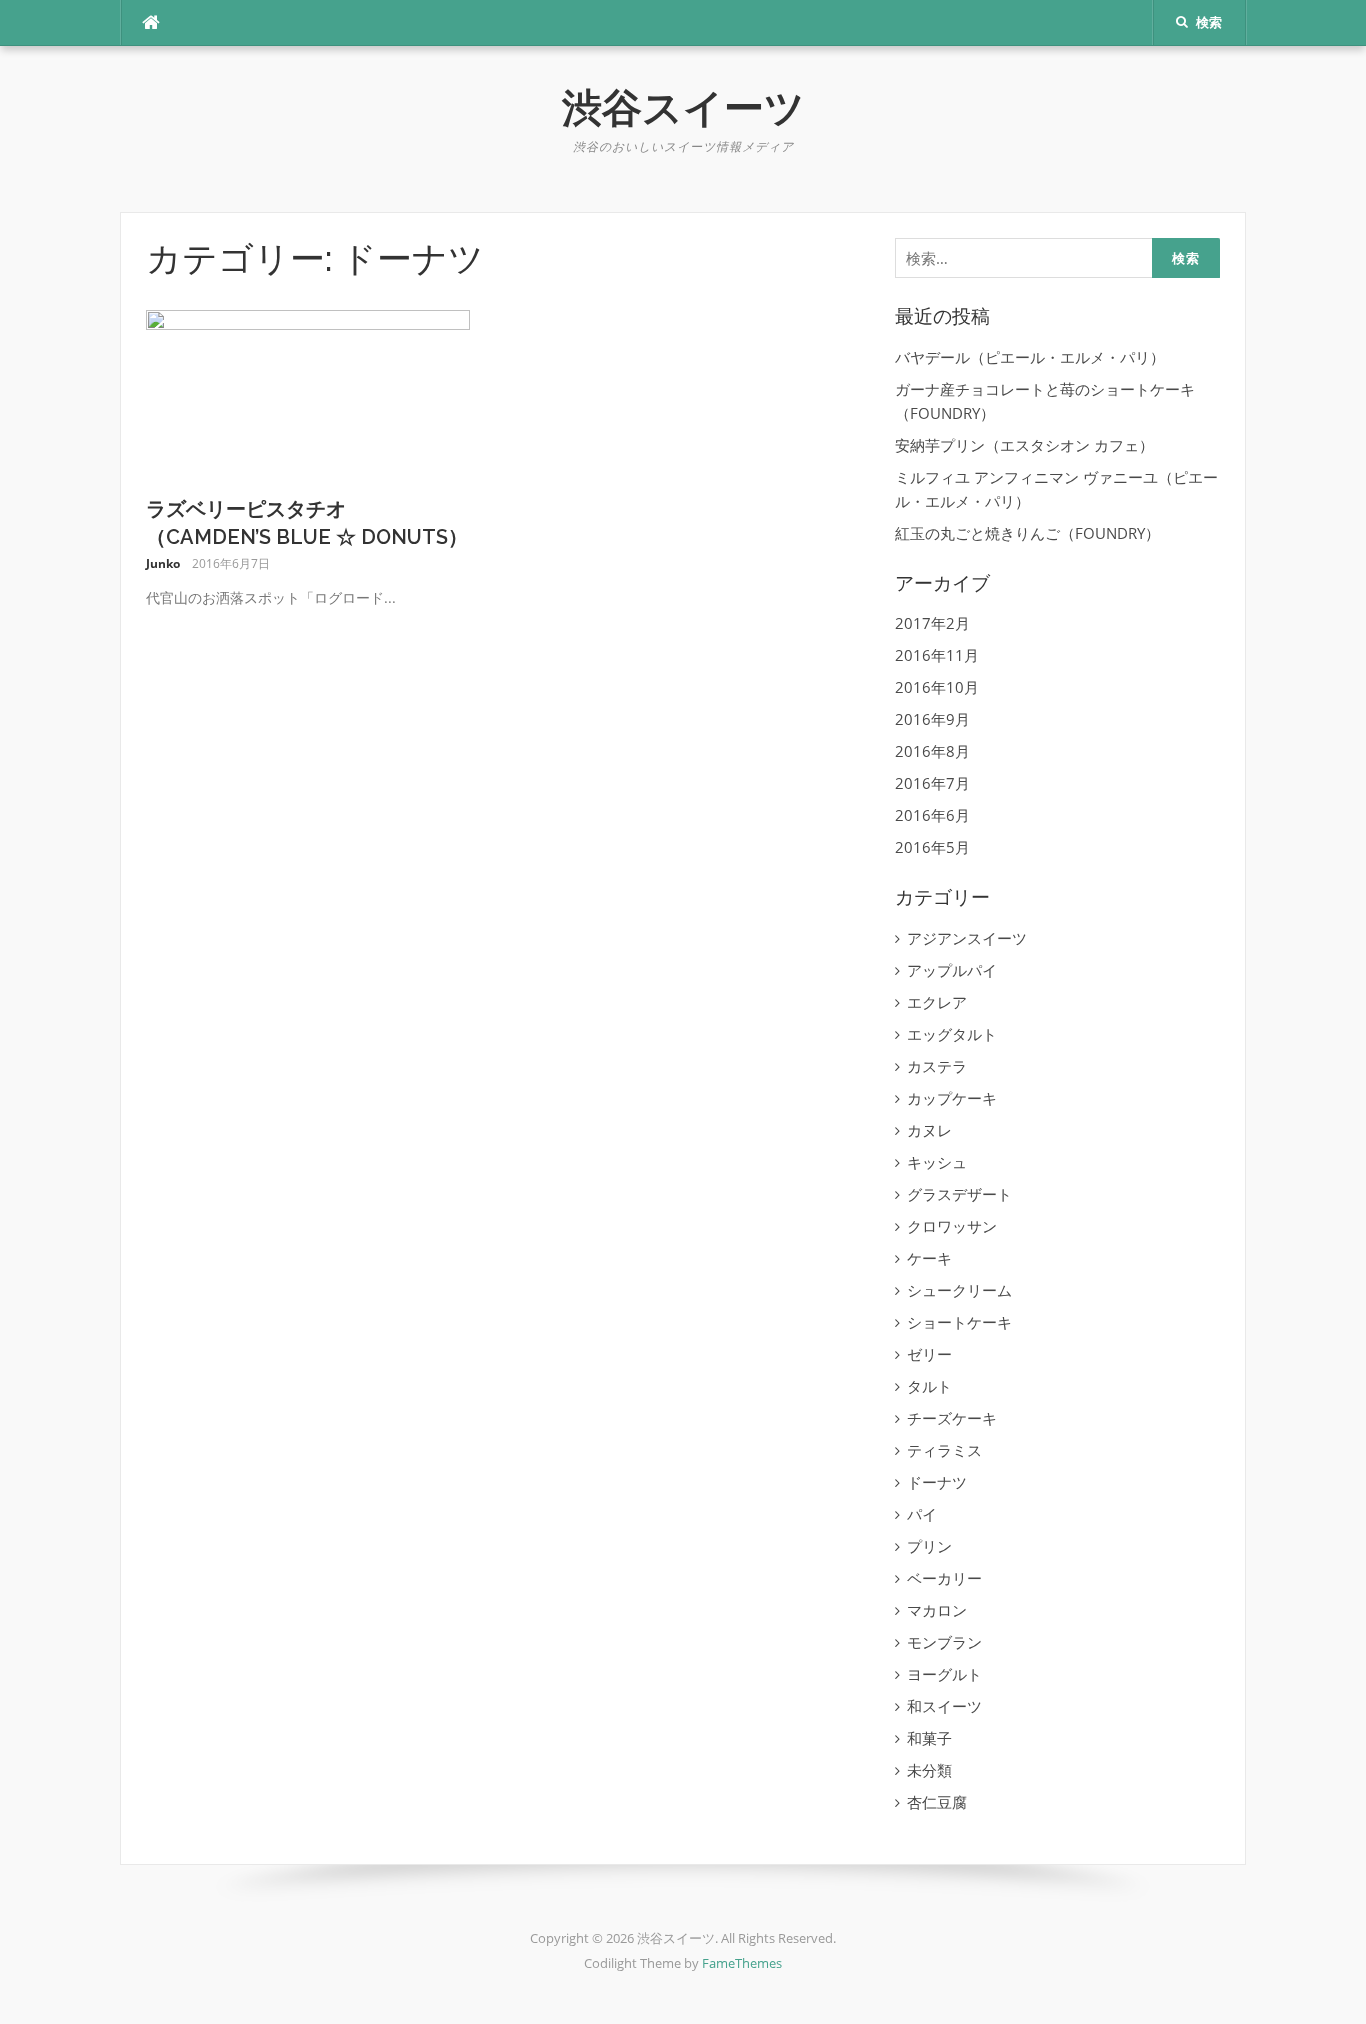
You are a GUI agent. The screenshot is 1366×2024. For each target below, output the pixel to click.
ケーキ (929, 1258)
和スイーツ (944, 1706)
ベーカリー (944, 1578)
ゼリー (929, 1354)
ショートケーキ (959, 1322)
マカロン (937, 1610)
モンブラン (944, 1642)
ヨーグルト (944, 1674)
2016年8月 (932, 751)
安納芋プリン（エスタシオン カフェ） (1024, 445)
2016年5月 (932, 847)
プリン (929, 1546)
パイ (922, 1514)
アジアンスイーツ (967, 938)
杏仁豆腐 (937, 1802)
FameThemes (742, 1963)
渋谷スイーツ (683, 107)
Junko (163, 563)
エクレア (937, 1002)
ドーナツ (937, 1482)
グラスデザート (959, 1194)
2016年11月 (937, 655)
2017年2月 (932, 623)
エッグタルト (952, 1034)
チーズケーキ (952, 1418)
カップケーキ (952, 1098)
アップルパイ (952, 970)
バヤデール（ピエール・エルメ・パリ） (1030, 357)
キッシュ (937, 1162)
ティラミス (944, 1450)
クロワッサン (952, 1226)
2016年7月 (932, 783)
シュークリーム (959, 1290)
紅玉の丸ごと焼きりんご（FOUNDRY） (1027, 533)
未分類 (929, 1770)
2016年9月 (932, 719)
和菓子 (929, 1738)
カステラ (937, 1066)
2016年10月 (937, 687)
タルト (929, 1386)
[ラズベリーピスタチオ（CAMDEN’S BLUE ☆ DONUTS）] (308, 393)
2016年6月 (932, 815)
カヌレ (929, 1130)
